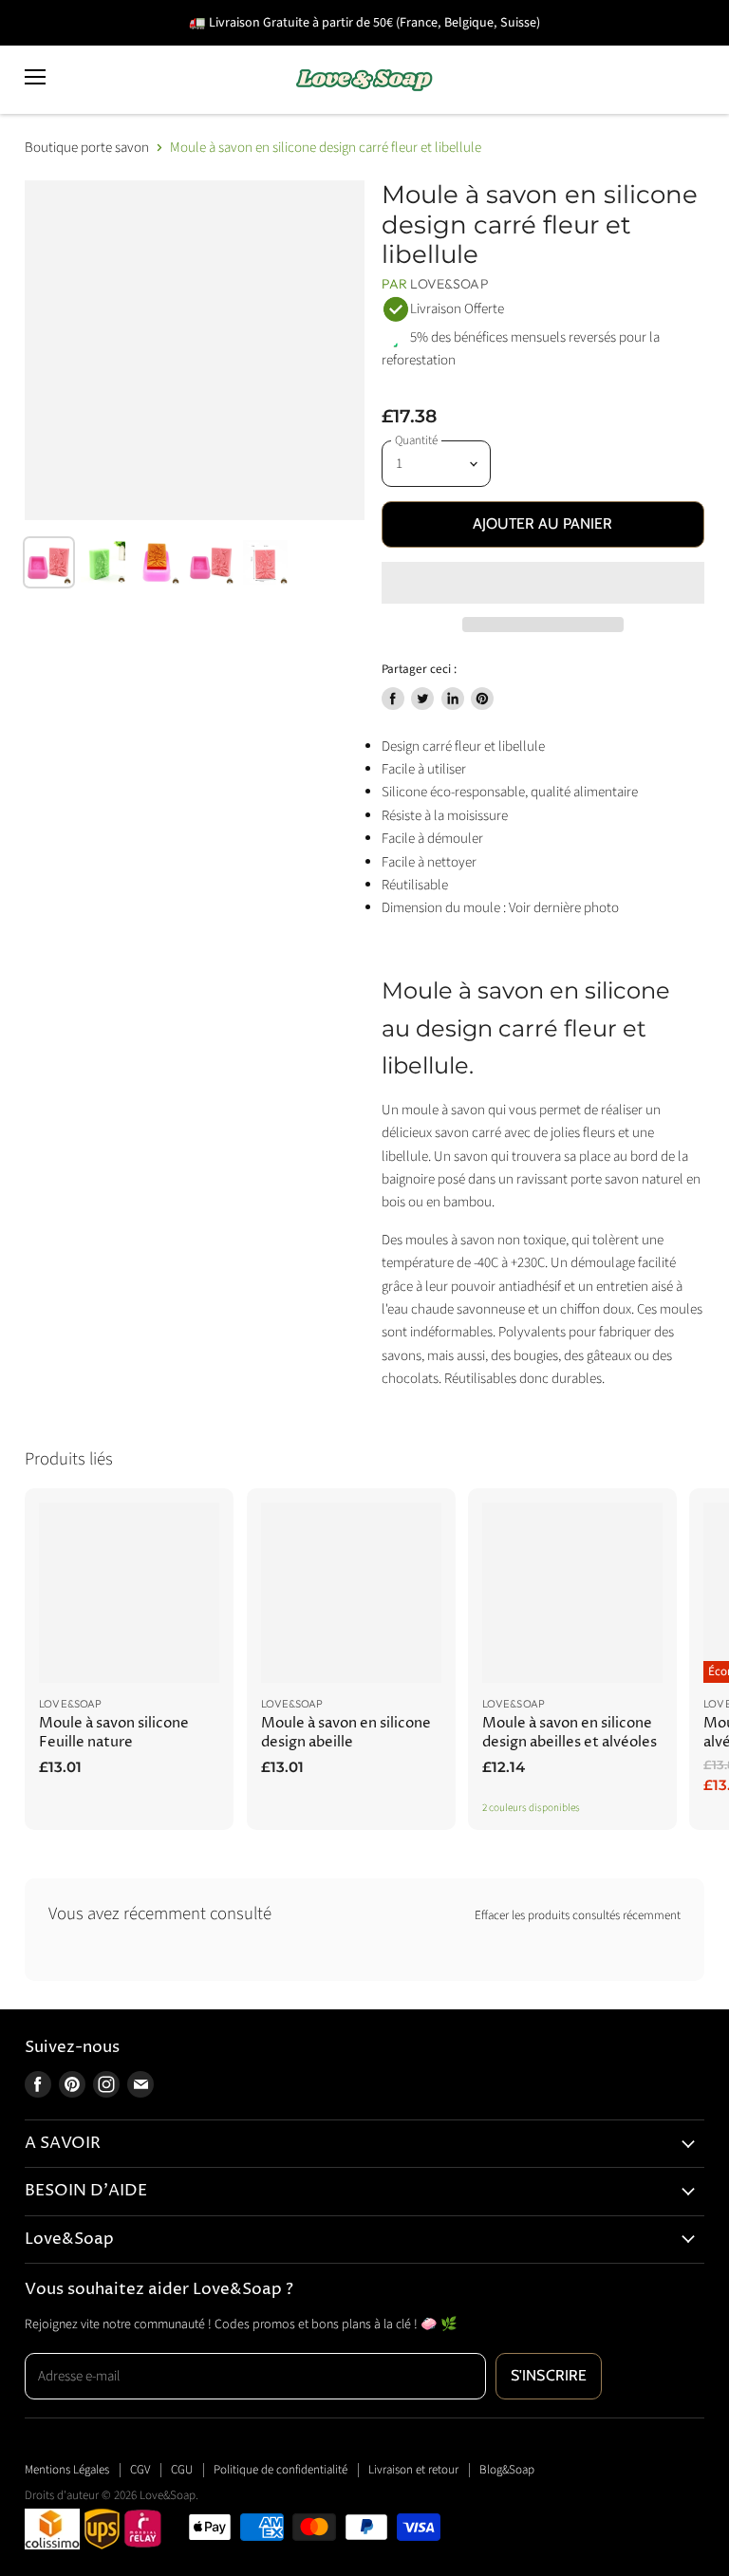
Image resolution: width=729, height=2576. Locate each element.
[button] (543, 583)
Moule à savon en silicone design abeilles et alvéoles (570, 1733)
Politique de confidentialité (280, 2470)
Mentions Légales (67, 2470)
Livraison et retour (413, 2470)
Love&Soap (449, 284)
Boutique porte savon (87, 148)
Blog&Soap (507, 2470)
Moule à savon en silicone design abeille (346, 1733)
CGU (182, 2470)
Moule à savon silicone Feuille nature (114, 1733)
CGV (140, 2470)
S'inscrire (549, 2375)
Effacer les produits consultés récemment (578, 1916)
